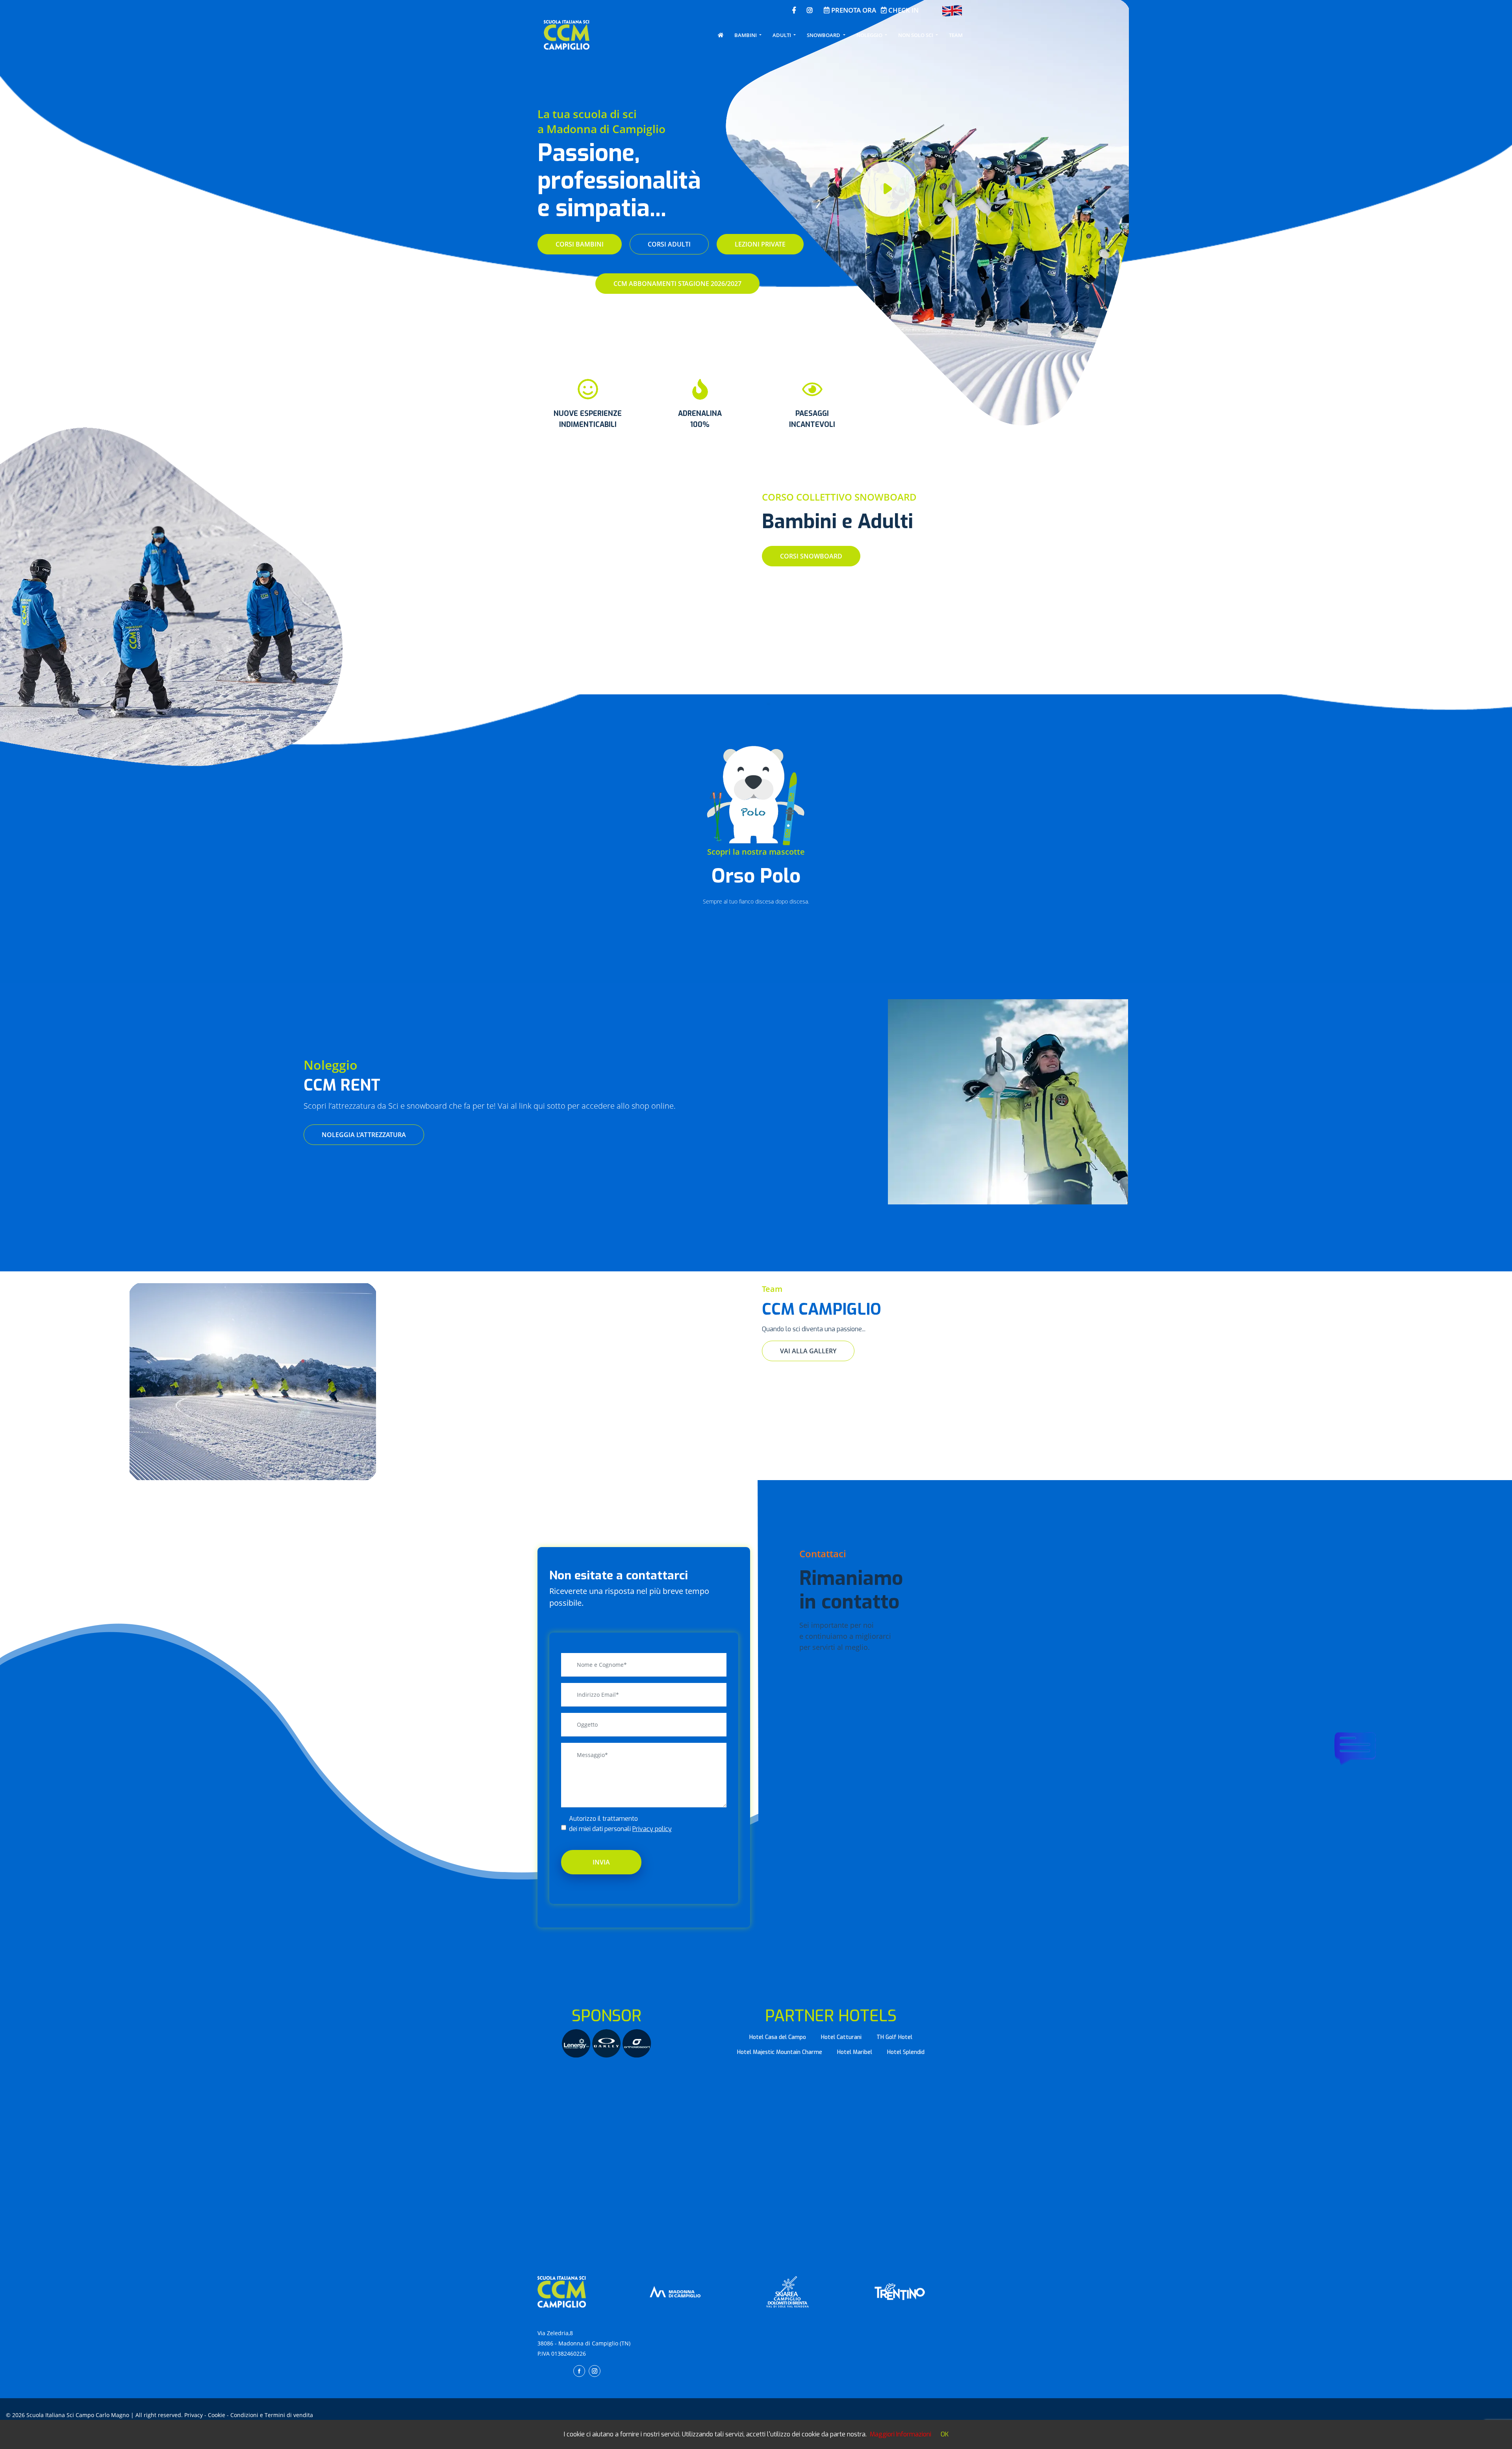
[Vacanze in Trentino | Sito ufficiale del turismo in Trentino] (900, 2291)
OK (945, 2434)
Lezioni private (760, 244)
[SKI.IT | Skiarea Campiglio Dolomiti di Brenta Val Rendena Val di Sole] (787, 2291)
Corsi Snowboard (811, 556)
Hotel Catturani (841, 2037)
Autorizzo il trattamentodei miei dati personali (620, 1824)
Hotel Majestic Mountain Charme (780, 2052)
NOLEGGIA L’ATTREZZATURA (364, 1135)
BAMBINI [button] (746, 35)
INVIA (601, 1862)
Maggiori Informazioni (901, 2434)
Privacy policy (652, 1829)
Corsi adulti (669, 244)
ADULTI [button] (782, 35)
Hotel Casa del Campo (778, 2037)
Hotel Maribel (855, 2052)
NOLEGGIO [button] (870, 35)
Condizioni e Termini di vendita (272, 2415)
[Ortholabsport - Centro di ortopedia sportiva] (637, 2043)
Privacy (194, 2415)
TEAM (956, 35)
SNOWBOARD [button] (824, 35)
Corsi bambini (580, 244)
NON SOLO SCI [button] (916, 35)
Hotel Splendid (906, 2052)
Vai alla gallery (808, 1351)
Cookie (217, 2415)
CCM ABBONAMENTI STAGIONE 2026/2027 (677, 284)
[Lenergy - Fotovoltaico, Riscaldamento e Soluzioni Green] (577, 2043)
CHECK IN (903, 10)
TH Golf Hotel (894, 2037)
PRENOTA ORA (853, 10)
